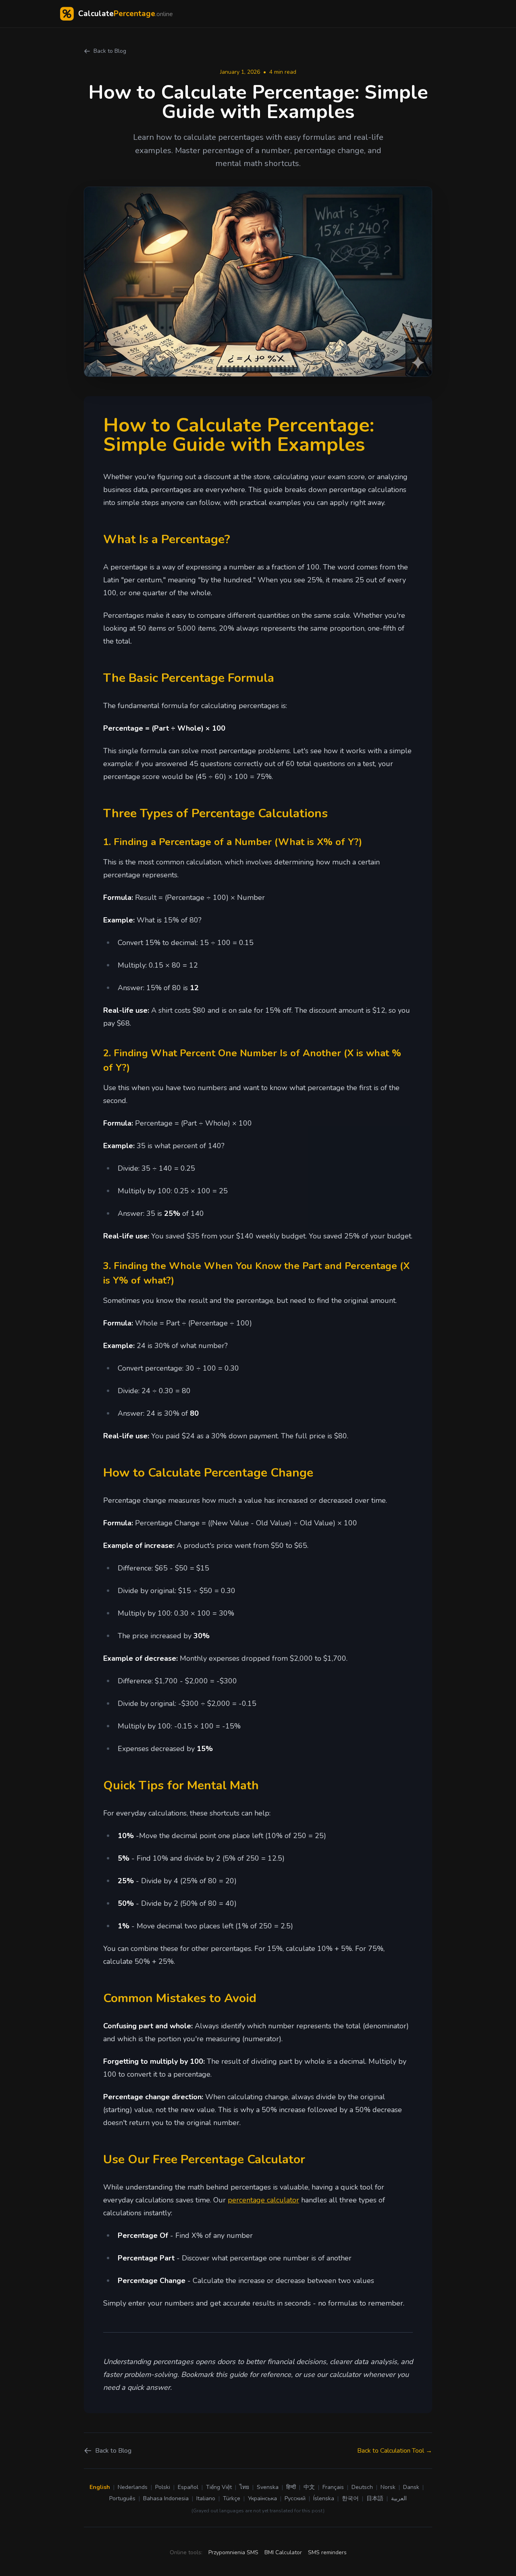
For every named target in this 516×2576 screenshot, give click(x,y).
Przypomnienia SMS (233, 2552)
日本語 (375, 2498)
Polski (163, 2487)
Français (333, 2487)
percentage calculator (263, 2200)
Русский (295, 2498)
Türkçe (232, 2498)
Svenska (268, 2487)
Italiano (206, 2498)
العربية (399, 2498)
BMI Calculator (283, 2552)
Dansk (411, 2487)
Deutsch (362, 2487)
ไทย (244, 2487)
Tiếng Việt (219, 2487)
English (100, 2487)
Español (188, 2487)
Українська (262, 2498)
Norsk (388, 2487)
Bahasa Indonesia (166, 2498)
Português (122, 2498)
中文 (309, 2487)
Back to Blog (110, 51)
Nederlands (133, 2487)
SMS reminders (327, 2552)
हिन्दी (291, 2487)
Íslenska (324, 2498)
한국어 (350, 2498)
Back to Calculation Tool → (395, 2451)
